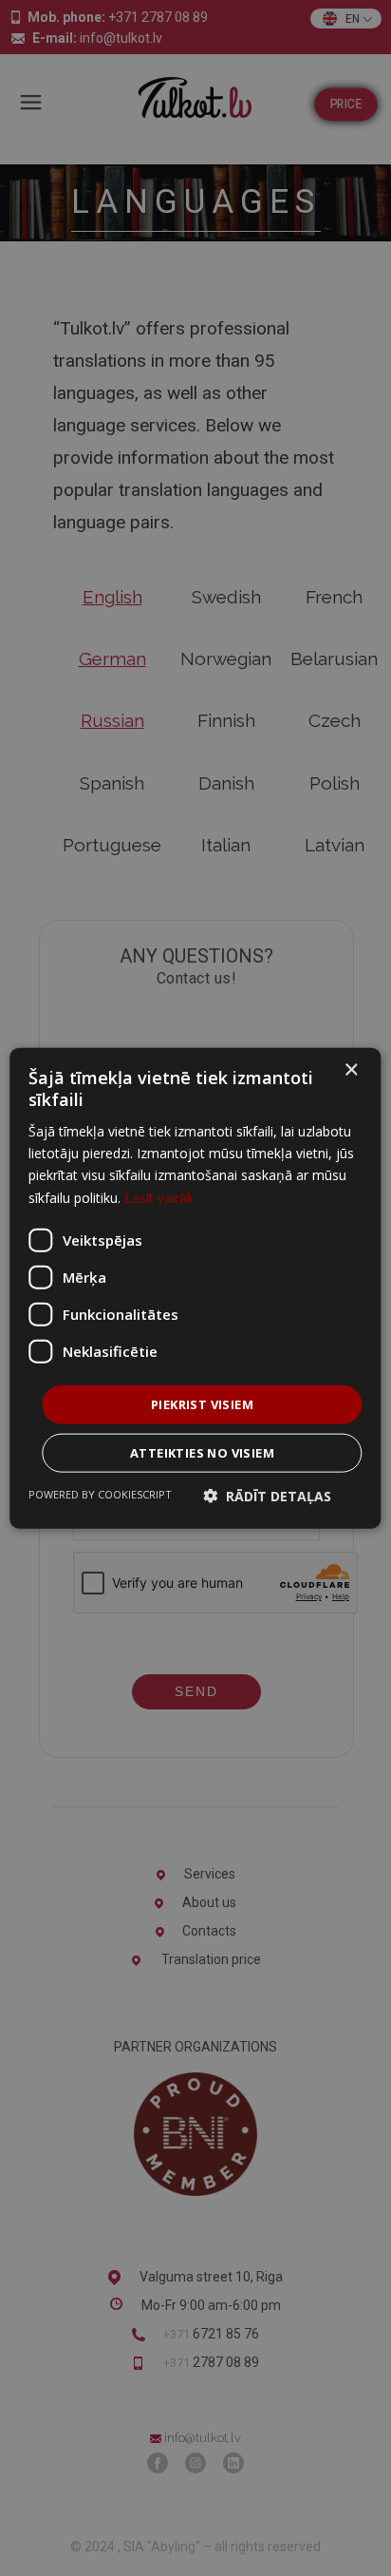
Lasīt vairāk (159, 1197)
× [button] (351, 1069)
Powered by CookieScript (100, 1494)
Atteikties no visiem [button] (202, 1453)
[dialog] (195, 1288)
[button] (267, 1496)
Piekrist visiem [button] (202, 1403)
